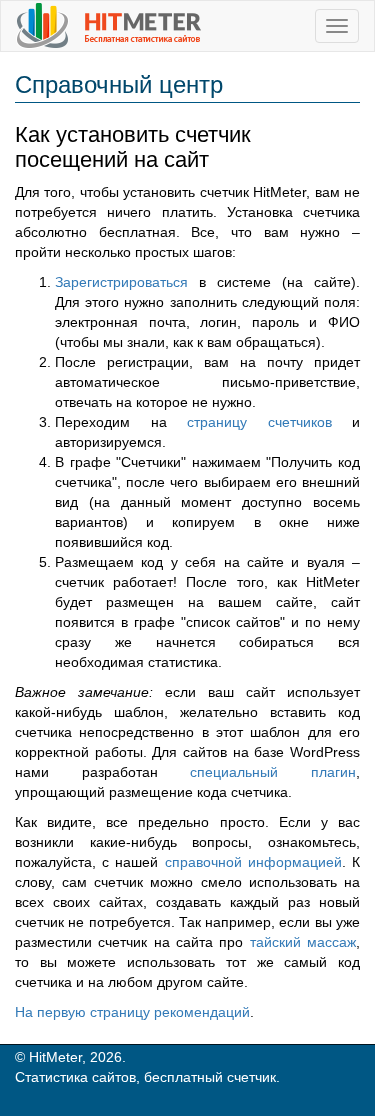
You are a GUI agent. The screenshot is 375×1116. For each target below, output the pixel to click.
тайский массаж (303, 942)
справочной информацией (253, 862)
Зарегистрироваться (121, 282)
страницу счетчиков (259, 422)
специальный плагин (273, 772)
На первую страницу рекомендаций (132, 1012)
